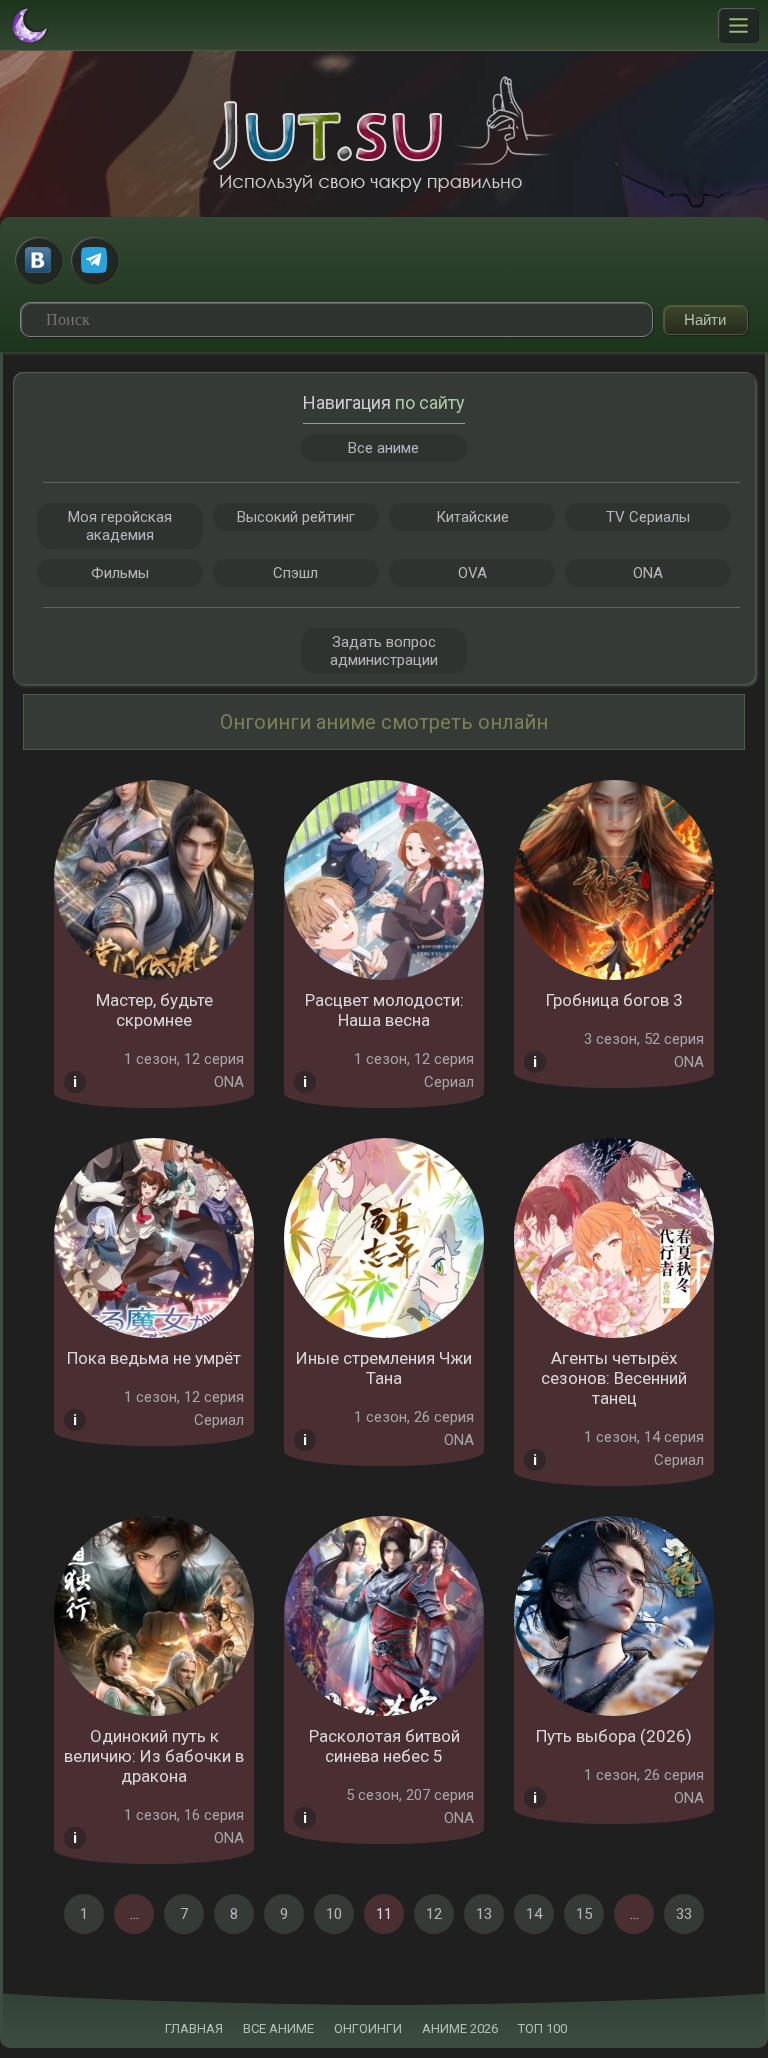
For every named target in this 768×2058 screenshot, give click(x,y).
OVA (472, 573)
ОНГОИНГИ (368, 2028)
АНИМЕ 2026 (460, 2028)
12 (434, 1914)
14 (534, 1914)
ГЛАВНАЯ (194, 2028)
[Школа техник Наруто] (384, 134)
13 (484, 1914)
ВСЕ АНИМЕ (278, 2028)
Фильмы (120, 573)
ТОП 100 (542, 2028)
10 (334, 1914)
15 (584, 1914)
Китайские (472, 517)
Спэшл (295, 573)
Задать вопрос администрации (384, 651)
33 (684, 1914)
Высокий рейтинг (296, 517)
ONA (648, 573)
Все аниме (383, 448)
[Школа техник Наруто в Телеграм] (94, 260)
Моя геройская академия (120, 526)
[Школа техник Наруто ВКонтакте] (38, 260)
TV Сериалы (648, 517)
